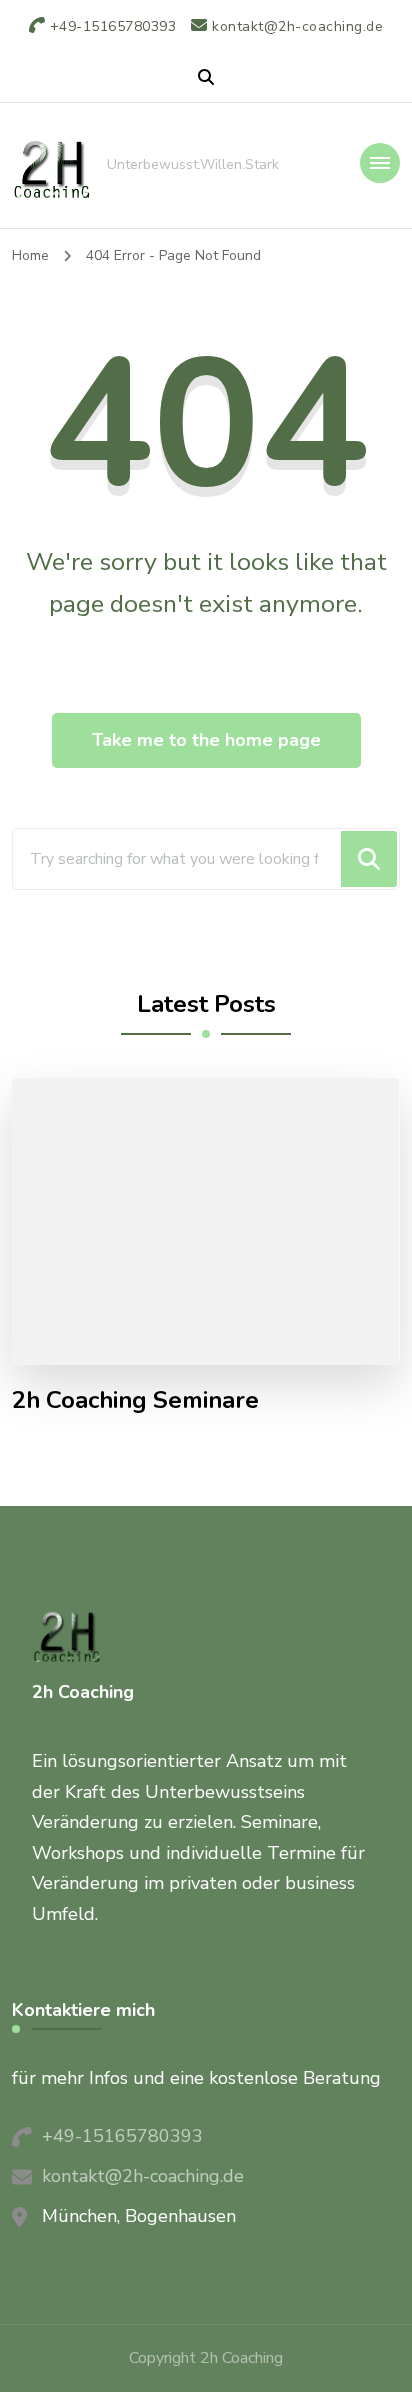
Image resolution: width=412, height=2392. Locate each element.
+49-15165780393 (122, 2136)
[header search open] (206, 78)
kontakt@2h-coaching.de (143, 2176)
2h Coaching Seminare (135, 1400)
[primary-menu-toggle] (380, 163)
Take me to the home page (206, 740)
